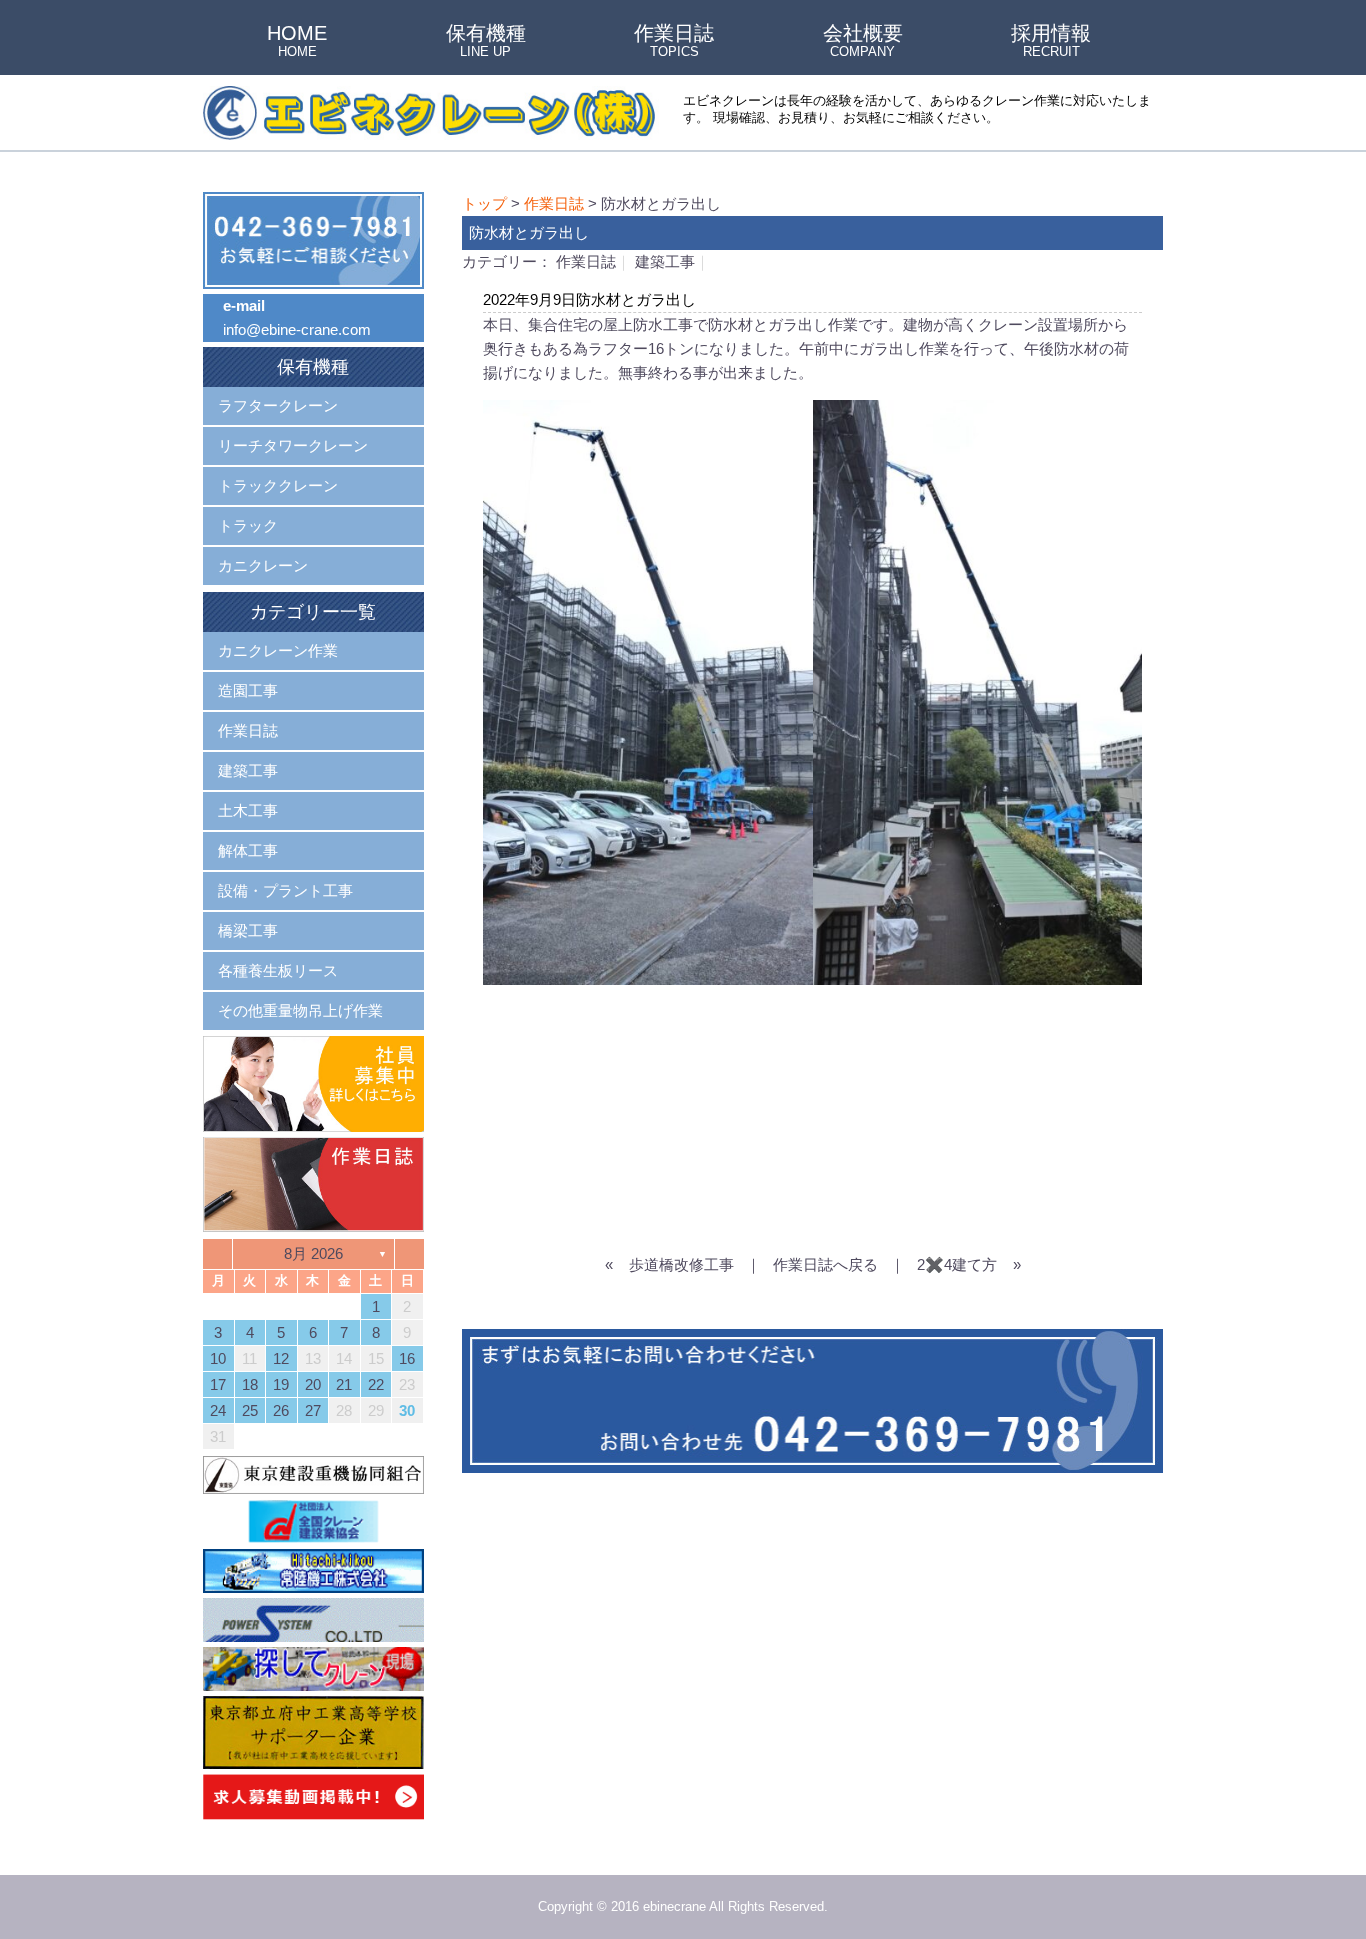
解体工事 (248, 850)
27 (313, 1410)
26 (281, 1410)
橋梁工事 (248, 930)
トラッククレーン (278, 485)
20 (313, 1384)
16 (407, 1358)
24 (218, 1410)
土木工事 (248, 810)
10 (218, 1358)
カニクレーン (263, 565)
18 (250, 1384)
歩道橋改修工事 (681, 1264)
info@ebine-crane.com (297, 329)
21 (344, 1384)
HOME (297, 42)
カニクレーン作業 (278, 650)
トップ (484, 203)
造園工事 (248, 690)
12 (281, 1358)
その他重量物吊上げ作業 (300, 1010)
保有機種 (486, 42)
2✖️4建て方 (957, 1264)
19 (281, 1384)
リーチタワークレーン (293, 445)
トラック (248, 525)
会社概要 (863, 42)
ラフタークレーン (278, 405)
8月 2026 (313, 1253)
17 (218, 1384)
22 (376, 1384)
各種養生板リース (278, 970)
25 (250, 1410)
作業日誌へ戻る (825, 1264)
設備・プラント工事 (285, 890)
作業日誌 (674, 42)
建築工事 (665, 261)
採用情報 (1051, 42)
